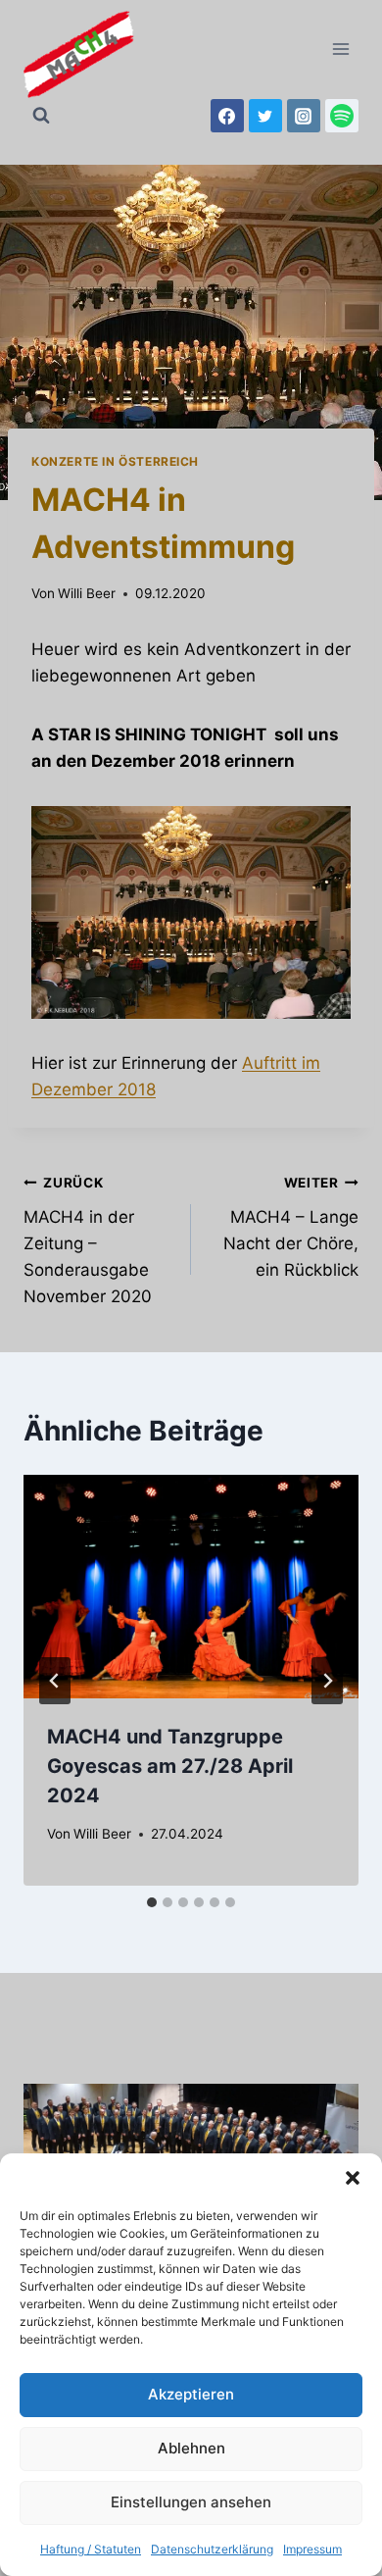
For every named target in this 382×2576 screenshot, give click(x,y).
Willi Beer (87, 593)
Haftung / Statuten (91, 2549)
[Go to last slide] (55, 1681)
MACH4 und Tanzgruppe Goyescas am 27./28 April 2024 (170, 1766)
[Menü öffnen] (340, 49)
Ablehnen (191, 2448)
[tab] (152, 1902)
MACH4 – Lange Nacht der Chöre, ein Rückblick (291, 1227)
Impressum (312, 2549)
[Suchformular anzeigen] (41, 116)
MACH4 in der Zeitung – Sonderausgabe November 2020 (88, 1240)
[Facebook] (227, 116)
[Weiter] (327, 1681)
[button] (353, 2178)
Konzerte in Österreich (115, 461)
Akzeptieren (191, 2394)
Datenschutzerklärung (212, 2549)
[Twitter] (265, 116)
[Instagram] (304, 116)
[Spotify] (342, 116)
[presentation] (191, 1587)
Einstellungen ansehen (191, 2502)
